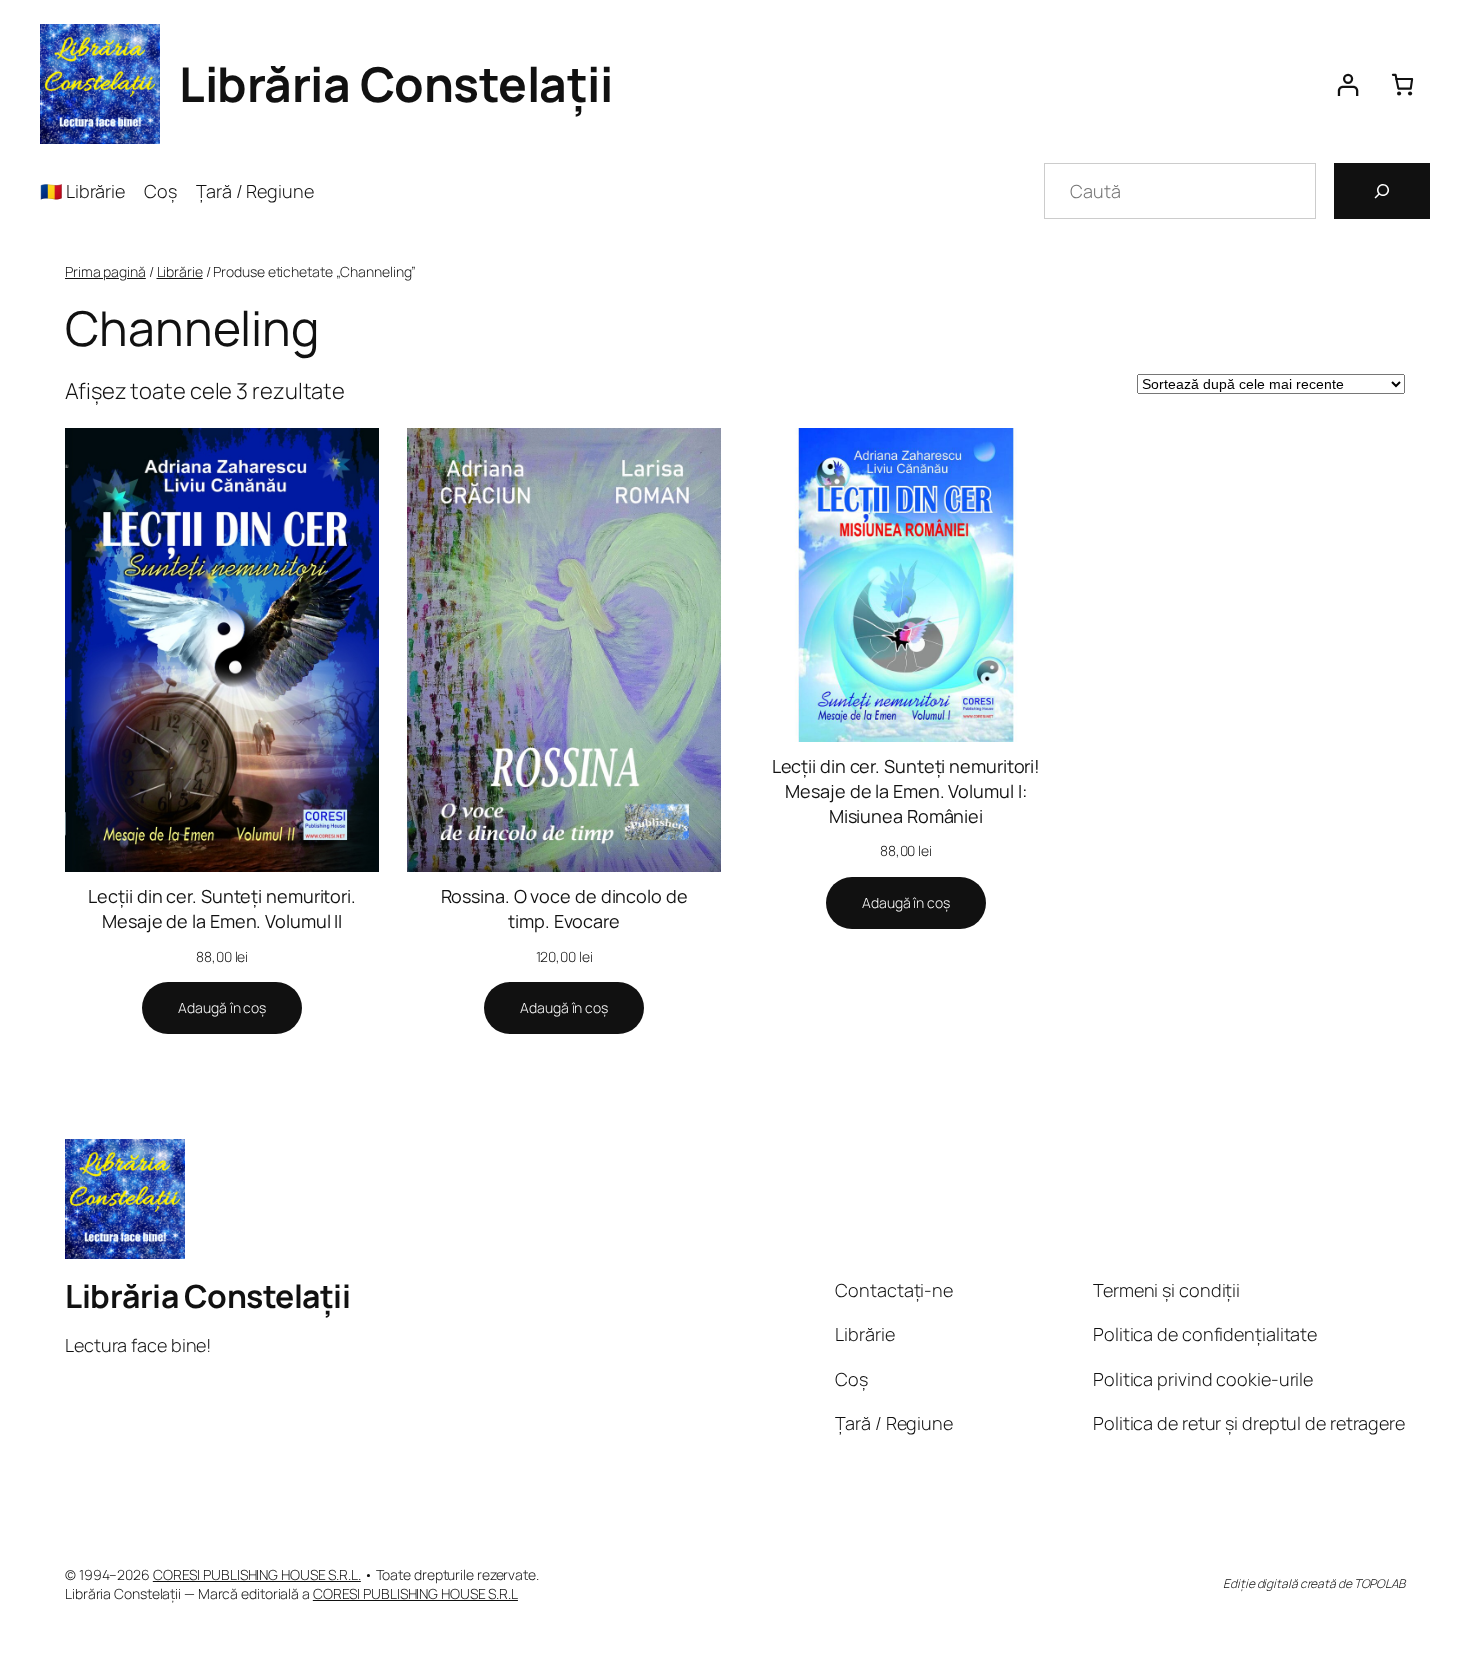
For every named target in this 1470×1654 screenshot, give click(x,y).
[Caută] (1382, 191)
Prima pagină (105, 271)
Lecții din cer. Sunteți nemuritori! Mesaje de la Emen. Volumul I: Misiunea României (906, 791)
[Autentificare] (1347, 84)
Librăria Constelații (395, 83)
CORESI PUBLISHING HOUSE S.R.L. (257, 1574)
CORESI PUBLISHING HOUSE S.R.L (415, 1593)
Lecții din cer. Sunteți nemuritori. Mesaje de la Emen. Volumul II (222, 908)
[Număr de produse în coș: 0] (1402, 84)
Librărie (180, 271)
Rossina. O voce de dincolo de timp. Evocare (564, 908)
